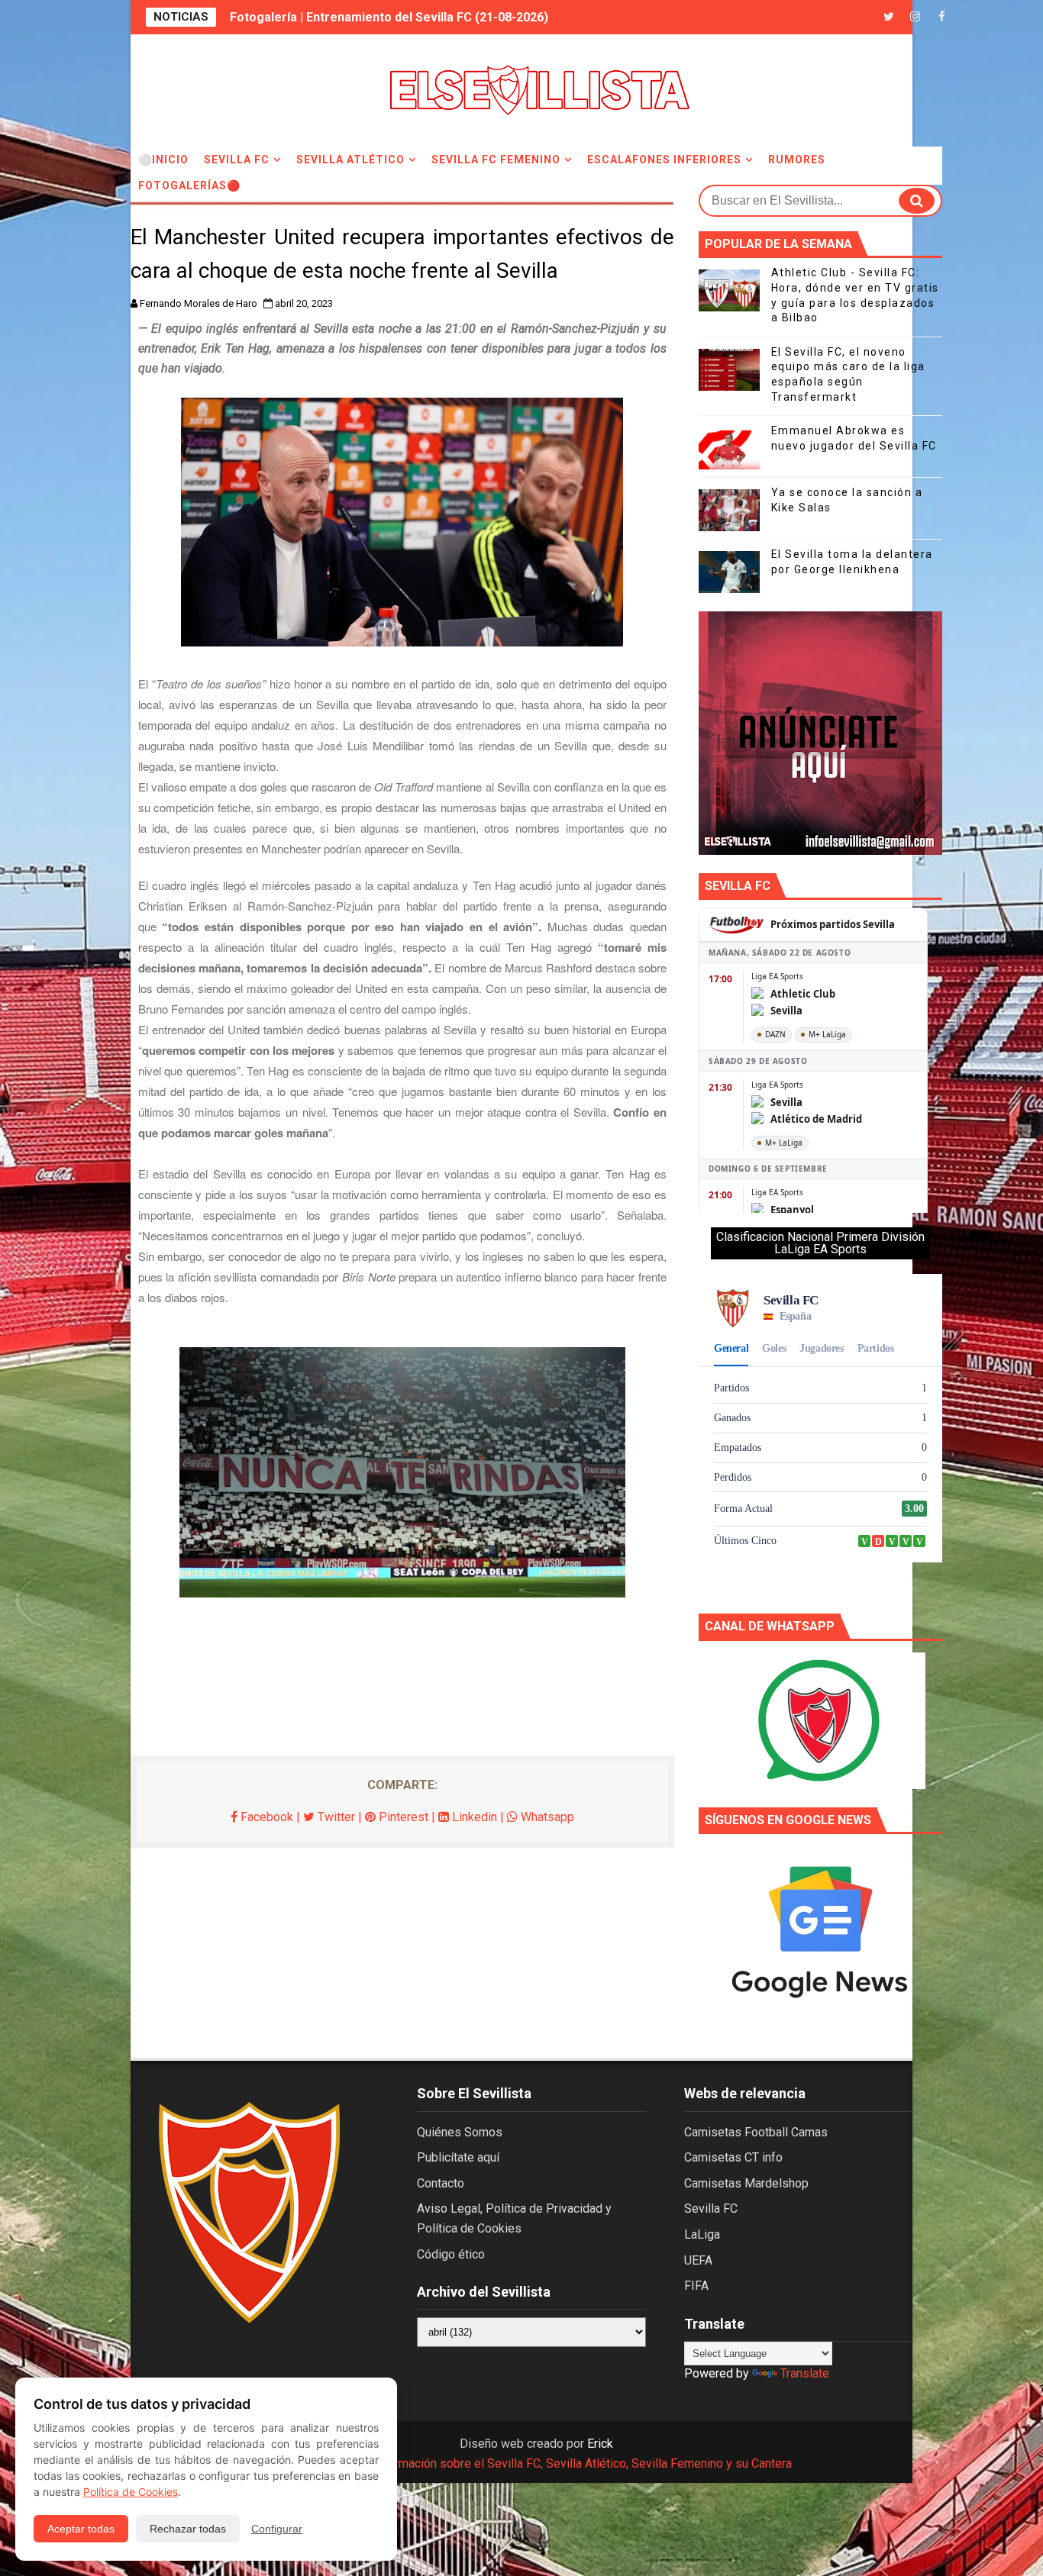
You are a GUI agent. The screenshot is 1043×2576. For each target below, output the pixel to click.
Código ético (451, 2254)
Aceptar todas (81, 2529)
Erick (600, 2444)
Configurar (277, 2529)
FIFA (696, 2286)
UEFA (698, 2260)
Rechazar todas (188, 2529)
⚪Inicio (163, 160)
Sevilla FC (237, 160)
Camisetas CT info (733, 2157)
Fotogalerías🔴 (189, 185)
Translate (805, 2373)
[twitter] (889, 17)
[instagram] (915, 17)
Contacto (441, 2183)
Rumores (797, 160)
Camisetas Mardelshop (746, 2183)
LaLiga (702, 2234)
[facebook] (942, 17)
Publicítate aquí (458, 2157)
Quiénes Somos (460, 2132)
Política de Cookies (131, 2492)
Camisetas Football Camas (756, 2132)
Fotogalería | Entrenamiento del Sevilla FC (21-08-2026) (389, 17)
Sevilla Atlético (350, 160)
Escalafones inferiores (664, 160)
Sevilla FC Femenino (496, 160)
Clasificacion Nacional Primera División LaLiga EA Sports (820, 1243)
